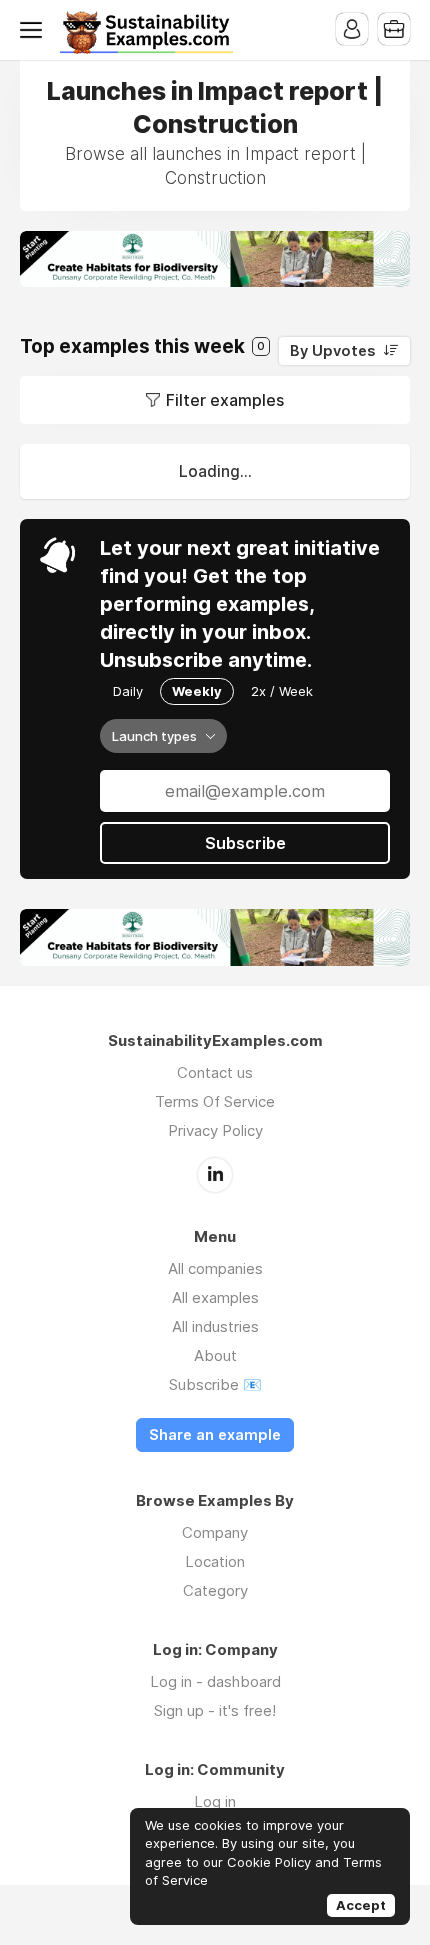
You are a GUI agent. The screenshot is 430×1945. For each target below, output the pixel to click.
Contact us (215, 1072)
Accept (361, 1905)
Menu (35, 30)
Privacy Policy (215, 1130)
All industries (215, 1326)
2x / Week (282, 691)
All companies (215, 1268)
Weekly (197, 691)
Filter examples (225, 400)
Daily (128, 691)
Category (215, 1590)
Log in (215, 1801)
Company (215, 1532)
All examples (215, 1297)
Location (215, 1561)
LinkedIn (215, 1175)
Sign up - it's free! (215, 1710)
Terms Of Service (215, 1101)
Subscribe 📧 (215, 1384)
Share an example (215, 1435)
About (215, 1355)
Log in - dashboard (215, 1681)
